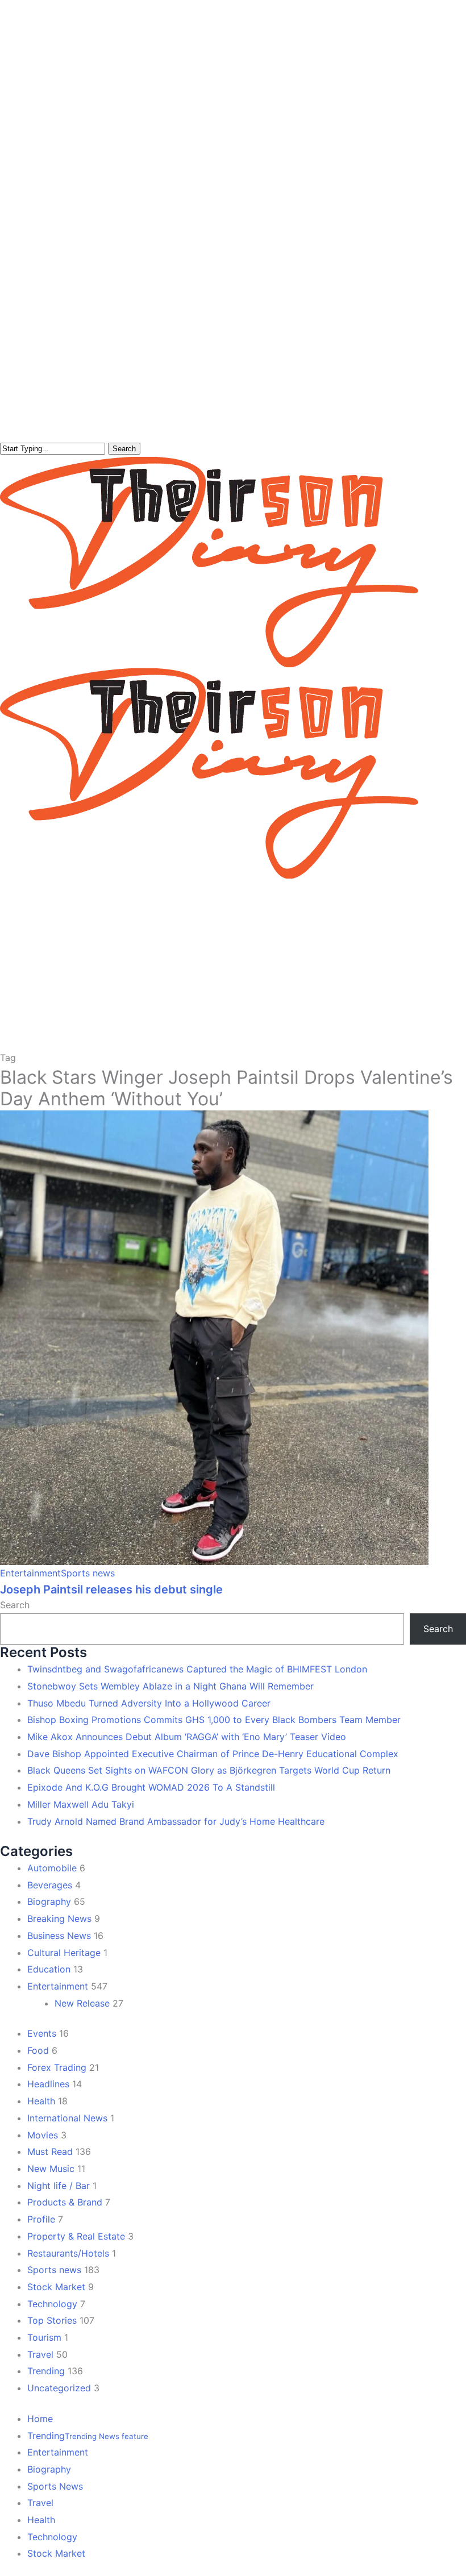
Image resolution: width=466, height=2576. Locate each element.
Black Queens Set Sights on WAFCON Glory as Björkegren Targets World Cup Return (209, 1770)
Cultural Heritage (64, 1953)
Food (38, 2050)
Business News (59, 1936)
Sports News (55, 2486)
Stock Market (56, 2287)
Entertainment (30, 1573)
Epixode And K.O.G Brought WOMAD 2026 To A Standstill (151, 1787)
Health (41, 2101)
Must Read (50, 2151)
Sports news (88, 1573)
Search (124, 449)
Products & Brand (65, 2202)
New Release (82, 2003)
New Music (51, 2169)
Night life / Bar (59, 2186)
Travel (40, 2354)
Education (49, 1969)
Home (40, 2419)
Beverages (50, 1885)
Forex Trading (57, 2067)
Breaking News (59, 1919)
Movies (43, 2135)
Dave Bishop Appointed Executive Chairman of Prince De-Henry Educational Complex (213, 1754)
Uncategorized (59, 2388)
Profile (41, 2219)
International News (67, 2118)
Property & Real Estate (76, 2236)
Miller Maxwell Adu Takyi (81, 1804)
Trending (46, 2371)
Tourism (44, 2337)
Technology (52, 2304)
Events (42, 2033)
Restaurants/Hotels (68, 2253)
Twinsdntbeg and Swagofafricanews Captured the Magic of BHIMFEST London (197, 1669)
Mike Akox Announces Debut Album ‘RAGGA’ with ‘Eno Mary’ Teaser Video (187, 1737)
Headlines (48, 2084)
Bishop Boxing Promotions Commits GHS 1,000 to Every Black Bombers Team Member (214, 1720)
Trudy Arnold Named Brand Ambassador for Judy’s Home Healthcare (176, 1821)
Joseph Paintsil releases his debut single (111, 1589)
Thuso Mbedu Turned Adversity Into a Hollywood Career (149, 1703)
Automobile (52, 1868)
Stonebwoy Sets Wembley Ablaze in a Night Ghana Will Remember (170, 1686)
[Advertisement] (233, 964)
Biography (49, 1901)
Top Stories (52, 2320)
